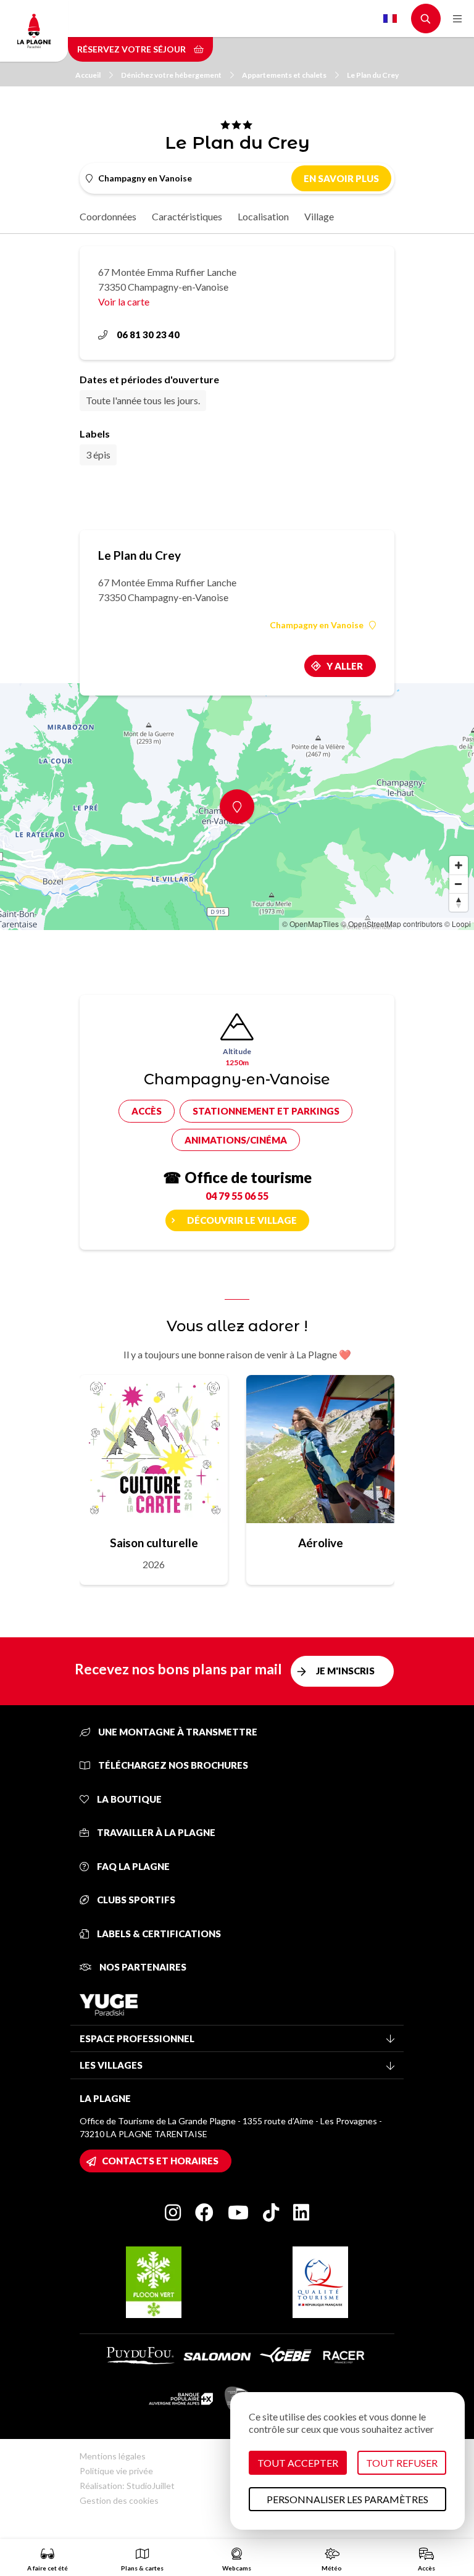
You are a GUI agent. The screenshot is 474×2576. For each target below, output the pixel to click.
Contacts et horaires (160, 2161)
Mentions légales (113, 2456)
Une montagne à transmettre (177, 1732)
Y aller (345, 666)
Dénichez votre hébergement (171, 75)
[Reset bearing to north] (459, 902)
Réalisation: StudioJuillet (127, 2486)
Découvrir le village (242, 1220)
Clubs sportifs (135, 1900)
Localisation (263, 216)
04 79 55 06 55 (237, 1196)
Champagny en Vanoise (317, 625)
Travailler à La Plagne (155, 1832)
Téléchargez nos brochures (172, 1765)
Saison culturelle (154, 1543)
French (390, 19)
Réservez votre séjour (132, 49)
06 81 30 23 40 (148, 334)
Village (319, 216)
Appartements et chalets (284, 75)
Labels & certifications (158, 1934)
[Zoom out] (459, 884)
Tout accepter (298, 2463)
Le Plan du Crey (373, 75)
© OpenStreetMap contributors (392, 924)
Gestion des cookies (119, 2500)
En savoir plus (341, 178)
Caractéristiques (187, 216)
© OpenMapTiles (310, 924)
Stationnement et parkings (266, 1111)
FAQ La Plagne (132, 1866)
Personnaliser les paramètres (347, 2499)
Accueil (88, 75)
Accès (147, 1111)
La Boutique (128, 1799)
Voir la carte (124, 301)
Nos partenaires (142, 1967)
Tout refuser (402, 2463)
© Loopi (458, 924)
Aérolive (321, 1543)
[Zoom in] (459, 865)
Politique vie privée (116, 2471)
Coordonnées (108, 216)
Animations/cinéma (236, 1140)
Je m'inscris (345, 1671)
